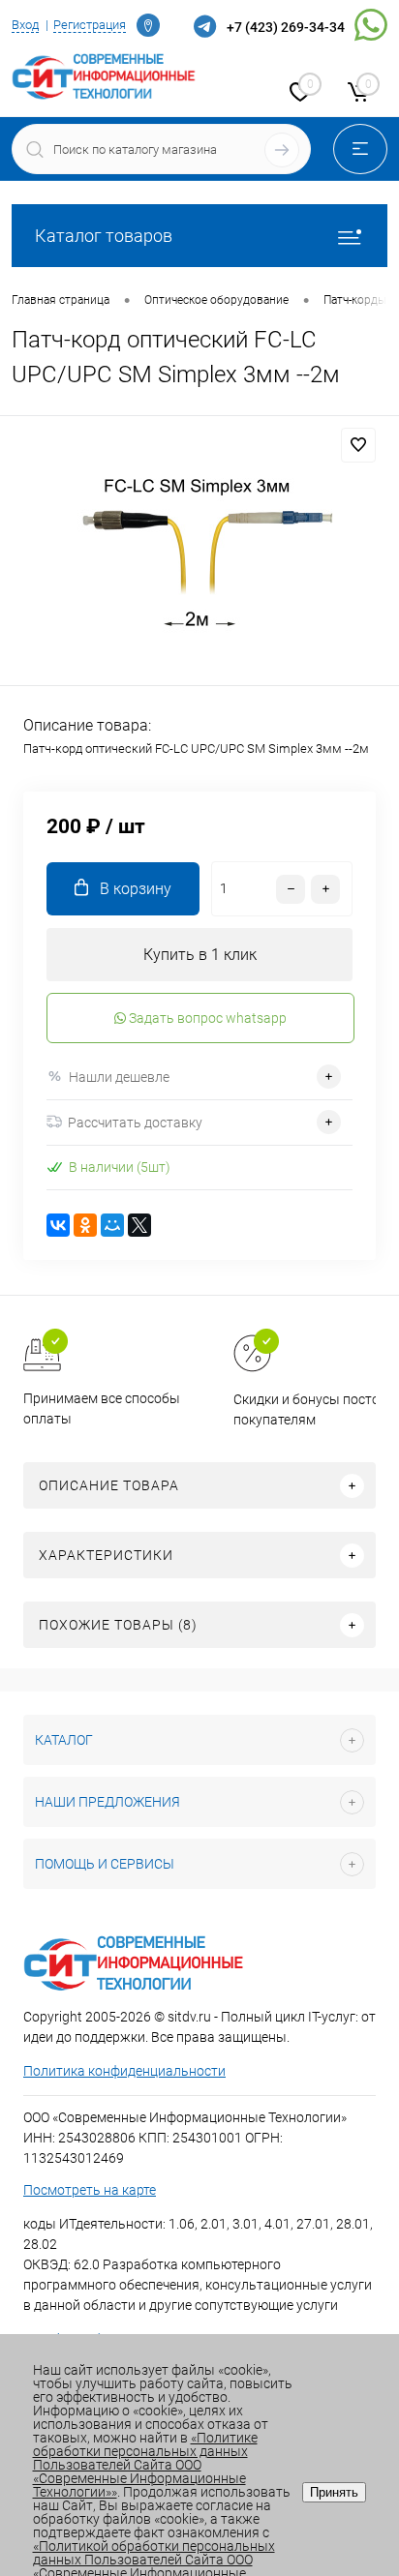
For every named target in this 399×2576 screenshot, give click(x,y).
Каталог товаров (104, 236)
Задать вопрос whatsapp (206, 1018)
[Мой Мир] (112, 1225)
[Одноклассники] (85, 1225)
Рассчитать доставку (135, 1123)
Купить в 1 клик (200, 955)
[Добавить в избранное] (358, 445)
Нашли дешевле (119, 1077)
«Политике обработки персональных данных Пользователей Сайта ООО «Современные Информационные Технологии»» (145, 2465)
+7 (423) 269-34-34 (286, 27)
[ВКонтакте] (58, 1225)
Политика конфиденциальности (124, 2071)
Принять (334, 2492)
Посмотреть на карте (90, 2190)
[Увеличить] (199, 554)
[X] (139, 1225)
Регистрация (90, 25)
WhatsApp (371, 28)
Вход (25, 25)
